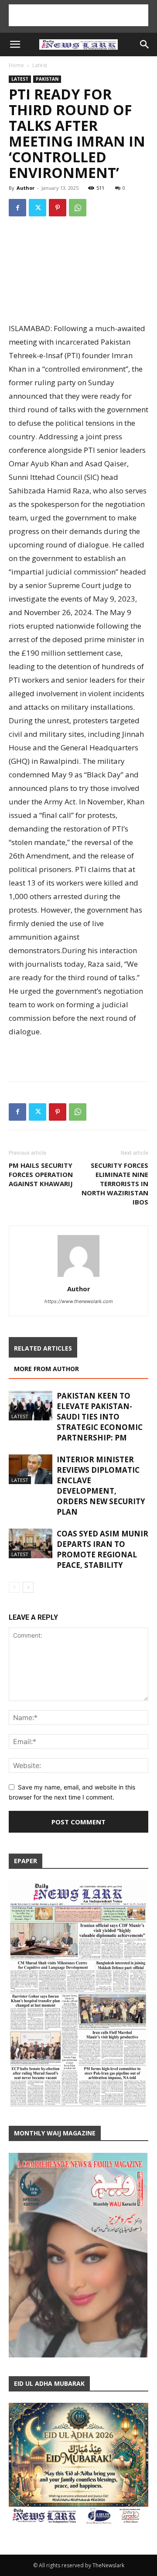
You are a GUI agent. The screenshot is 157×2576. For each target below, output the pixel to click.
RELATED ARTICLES (43, 1348)
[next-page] (28, 1587)
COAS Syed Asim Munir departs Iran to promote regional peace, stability (102, 1549)
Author (26, 188)
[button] (15, 44)
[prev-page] (14, 1587)
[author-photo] (78, 1277)
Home (16, 65)
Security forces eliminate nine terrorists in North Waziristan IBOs (115, 1184)
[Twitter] (38, 208)
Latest (40, 65)
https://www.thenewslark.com (79, 1301)
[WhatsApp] (78, 208)
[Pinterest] (58, 208)
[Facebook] (17, 208)
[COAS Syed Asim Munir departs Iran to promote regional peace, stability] (31, 1544)
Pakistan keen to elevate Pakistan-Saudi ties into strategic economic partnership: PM (100, 1417)
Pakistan (47, 79)
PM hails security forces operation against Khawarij (41, 1174)
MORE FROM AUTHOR (46, 1369)
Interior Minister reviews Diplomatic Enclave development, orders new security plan (101, 1486)
